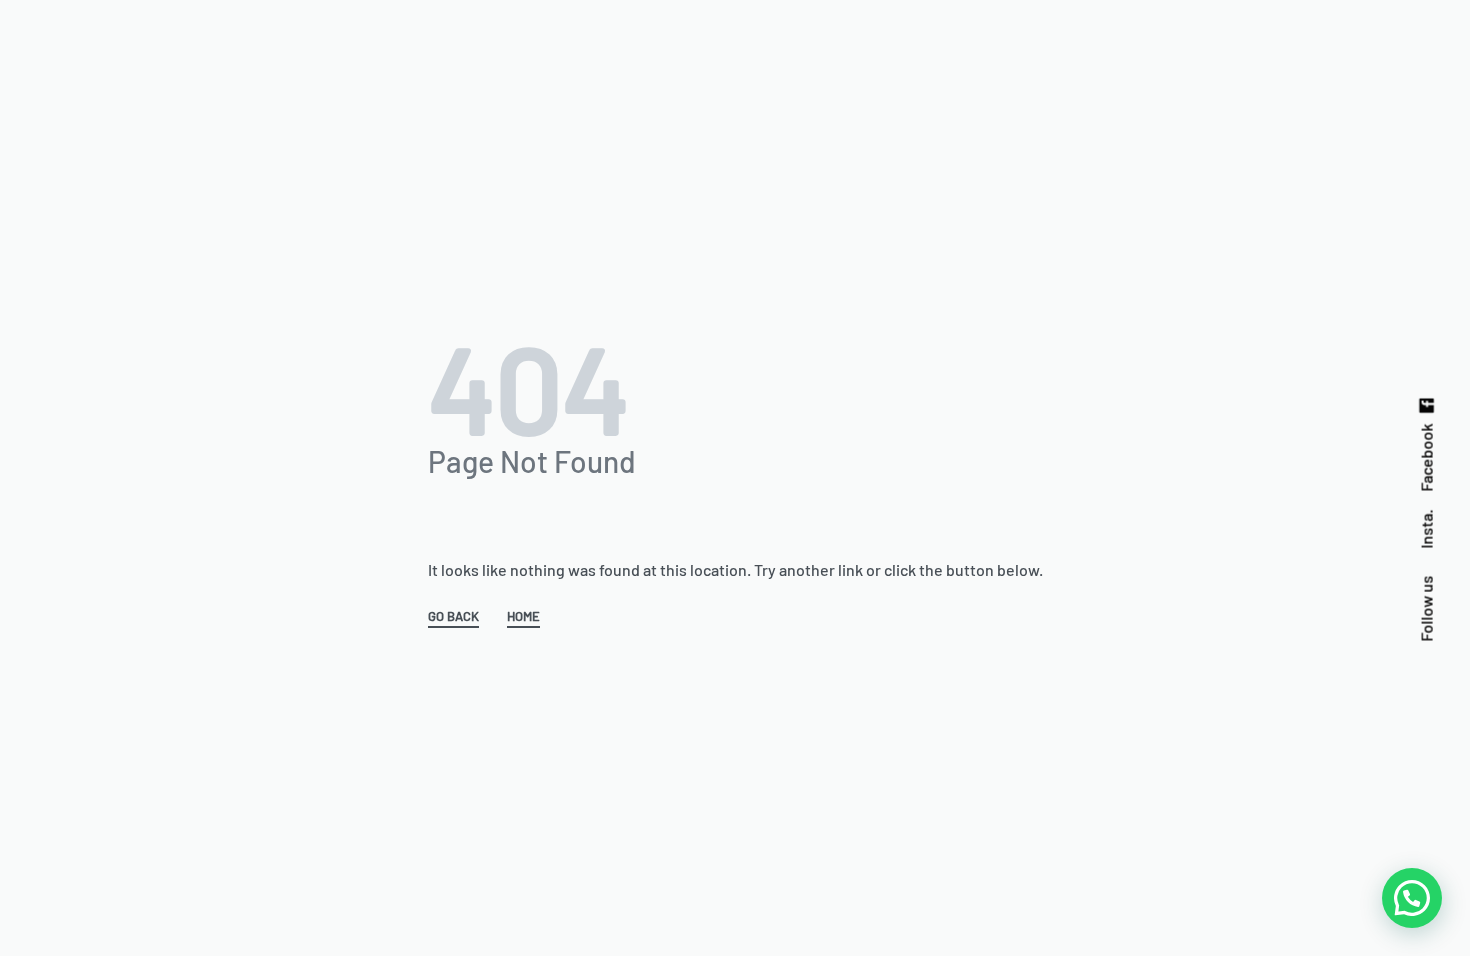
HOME (523, 617)
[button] (1412, 898)
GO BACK (453, 617)
